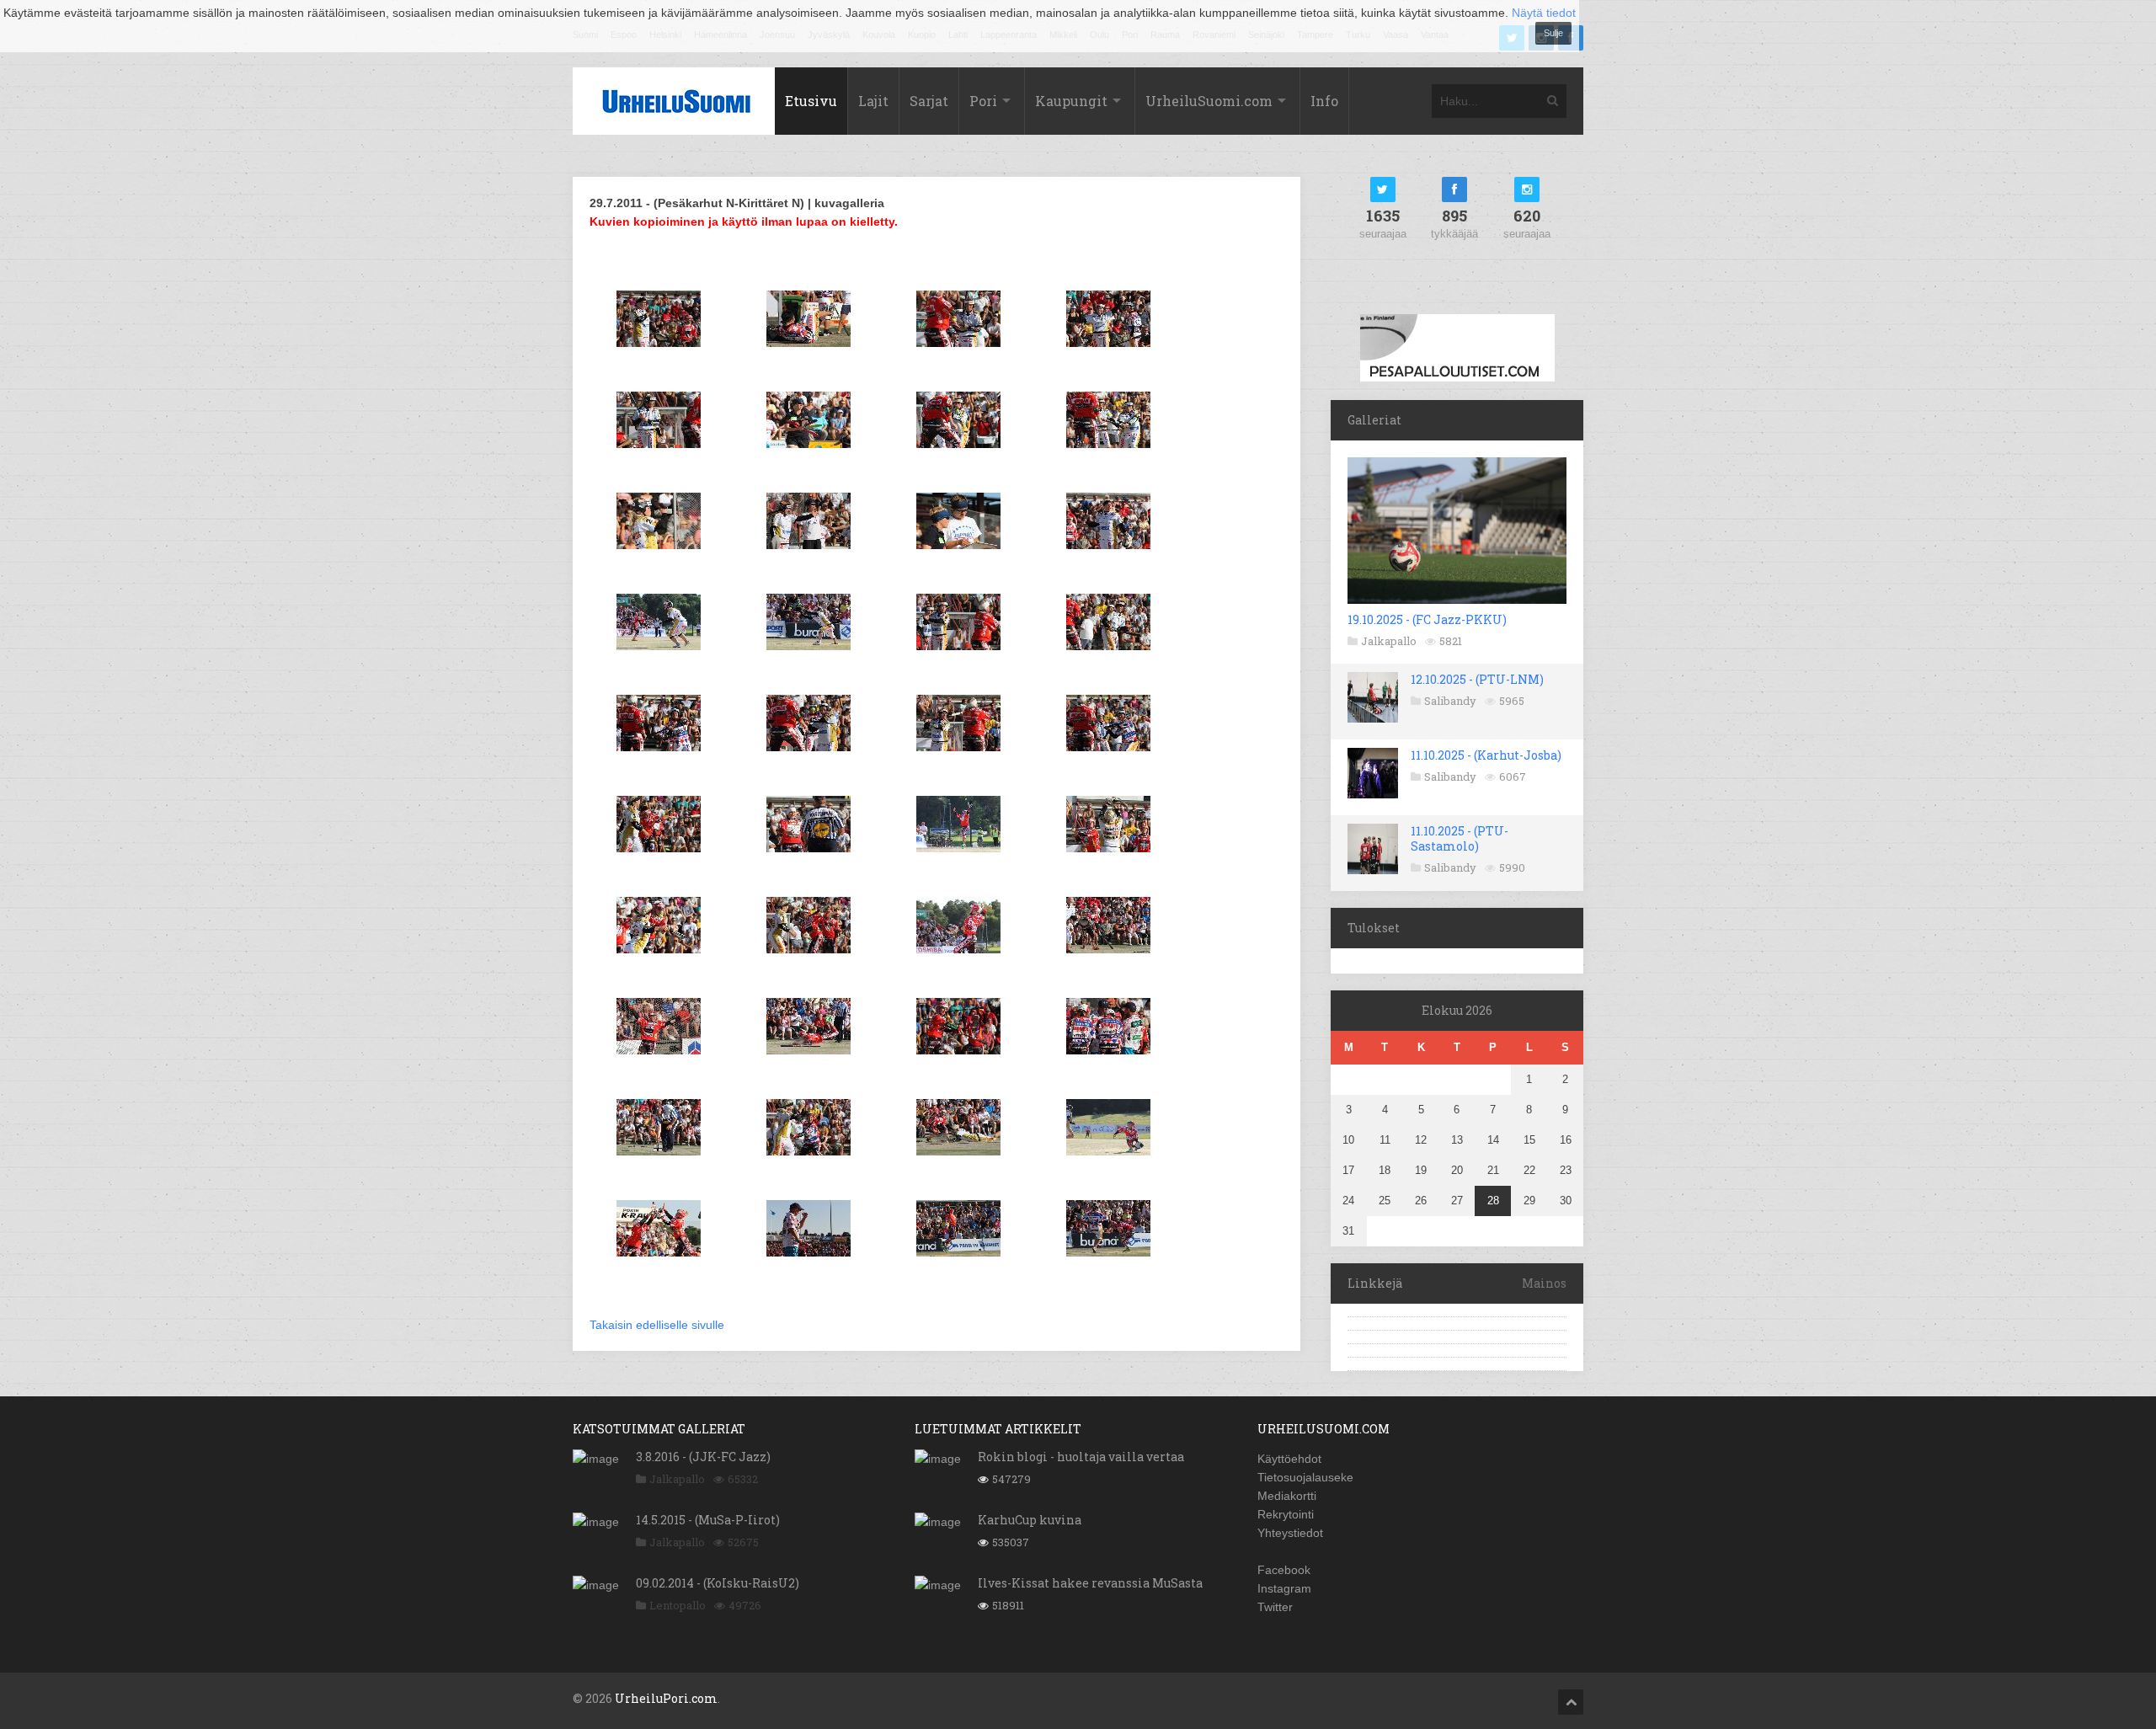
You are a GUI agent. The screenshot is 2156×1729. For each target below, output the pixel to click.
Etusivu (811, 101)
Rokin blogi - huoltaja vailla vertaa (1081, 1457)
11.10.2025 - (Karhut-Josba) (1486, 755)
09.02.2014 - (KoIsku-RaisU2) (718, 1583)
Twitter (1275, 1607)
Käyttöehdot (1289, 1459)
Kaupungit (1071, 101)
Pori (983, 101)
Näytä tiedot (1544, 13)
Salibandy (1450, 701)
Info (1324, 101)
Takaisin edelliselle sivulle (657, 1325)
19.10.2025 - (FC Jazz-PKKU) (1427, 619)
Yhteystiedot (1290, 1533)
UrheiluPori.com (666, 1698)
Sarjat (929, 101)
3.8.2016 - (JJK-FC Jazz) (703, 1457)
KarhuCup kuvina (1030, 1520)
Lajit (873, 101)
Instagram (1284, 1588)
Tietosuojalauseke (1305, 1477)
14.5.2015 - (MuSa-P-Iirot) (708, 1520)
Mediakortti (1287, 1496)
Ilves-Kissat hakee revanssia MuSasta (1090, 1583)
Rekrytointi (1286, 1514)
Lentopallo (678, 1605)
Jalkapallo (1389, 641)
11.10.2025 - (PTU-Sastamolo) (1460, 838)
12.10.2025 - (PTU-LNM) (1477, 679)
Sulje (1553, 33)
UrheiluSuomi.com (1209, 101)
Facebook (1284, 1570)
